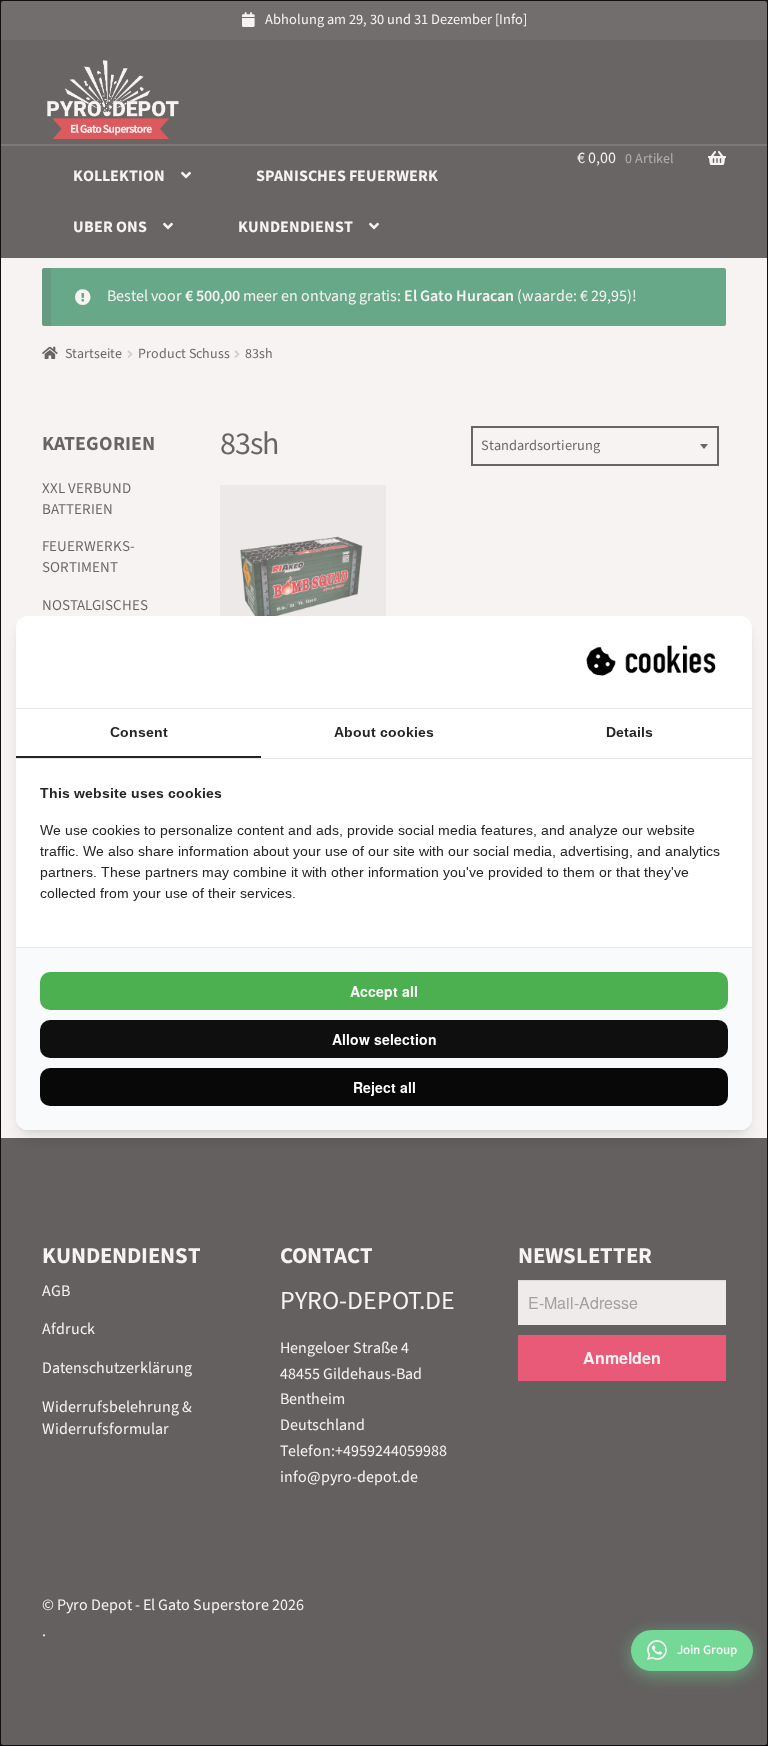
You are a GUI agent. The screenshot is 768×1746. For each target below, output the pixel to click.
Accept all (384, 991)
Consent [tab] (139, 732)
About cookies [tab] (384, 732)
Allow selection (384, 1039)
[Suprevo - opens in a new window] (653, 662)
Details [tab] (629, 732)
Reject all (384, 1087)
